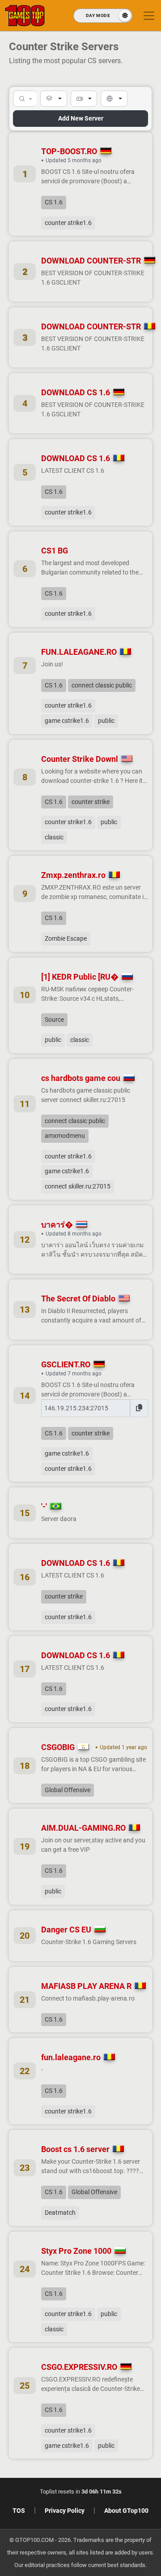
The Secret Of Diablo (78, 1299)
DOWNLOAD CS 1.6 (76, 392)
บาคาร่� (57, 1225)
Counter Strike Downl (80, 759)
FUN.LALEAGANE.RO (79, 652)
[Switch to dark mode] (103, 16)
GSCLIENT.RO (66, 1364)
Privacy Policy (65, 2511)
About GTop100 (126, 2511)
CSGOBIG (58, 1747)
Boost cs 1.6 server (75, 2149)
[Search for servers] (25, 99)
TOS (19, 2511)
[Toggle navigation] (149, 16)
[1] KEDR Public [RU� (80, 977)
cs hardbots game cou (81, 1078)
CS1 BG (55, 551)
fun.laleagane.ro (71, 2057)
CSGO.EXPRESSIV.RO (79, 2367)
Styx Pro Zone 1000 (76, 2251)
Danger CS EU (66, 1930)
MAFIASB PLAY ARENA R (86, 1986)
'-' (44, 1506)
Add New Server (81, 118)
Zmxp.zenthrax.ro (73, 875)
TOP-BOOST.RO (69, 151)
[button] (54, 99)
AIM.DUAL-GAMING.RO (83, 1828)
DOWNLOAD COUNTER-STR (91, 261)
